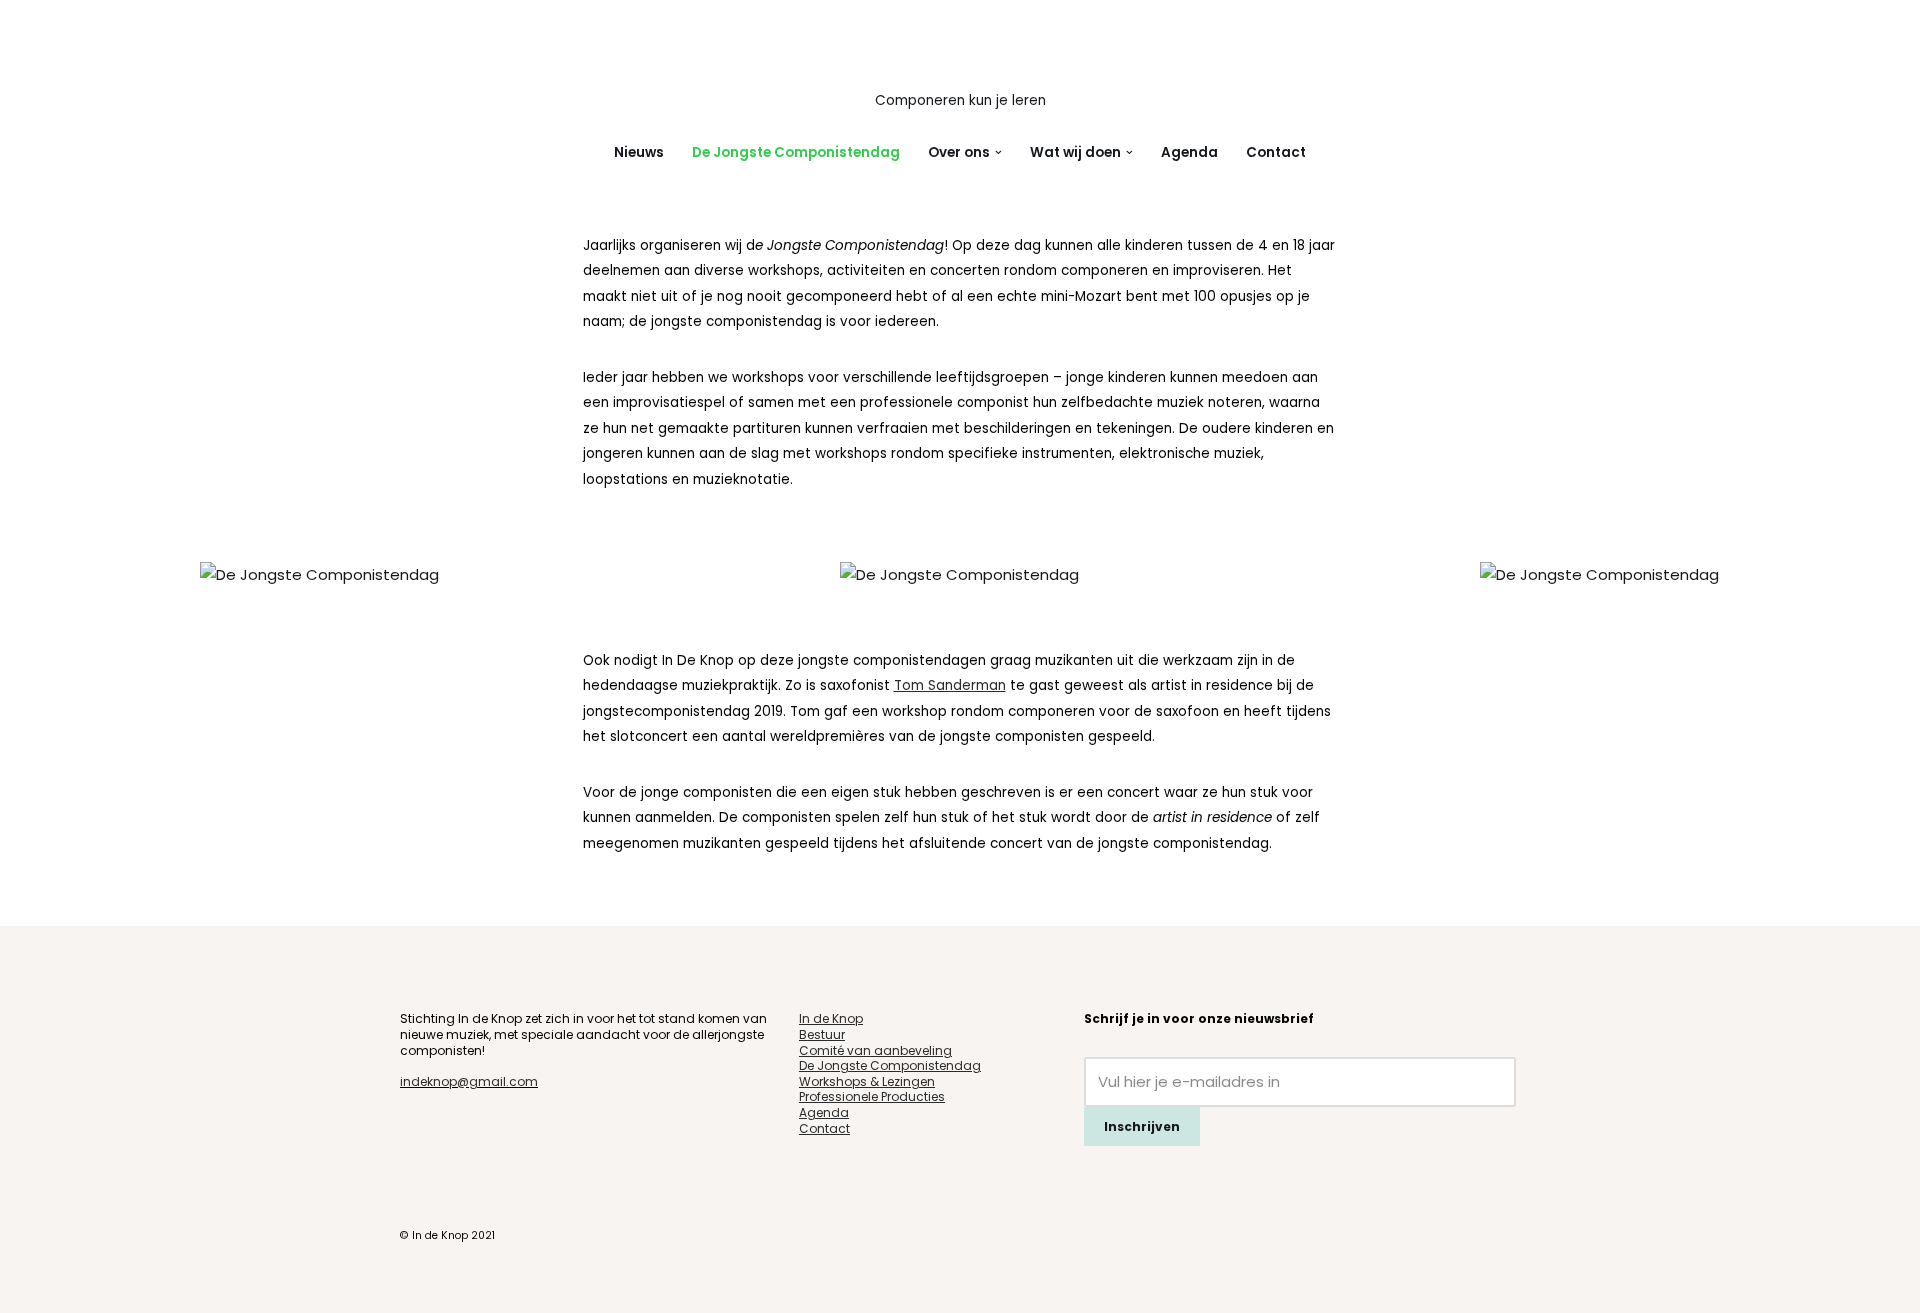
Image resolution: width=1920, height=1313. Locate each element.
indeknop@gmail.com (469, 1081)
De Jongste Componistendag (796, 152)
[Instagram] (440, 1129)
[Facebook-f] (410, 1129)
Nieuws (639, 152)
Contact (1276, 152)
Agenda (1189, 152)
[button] (998, 152)
